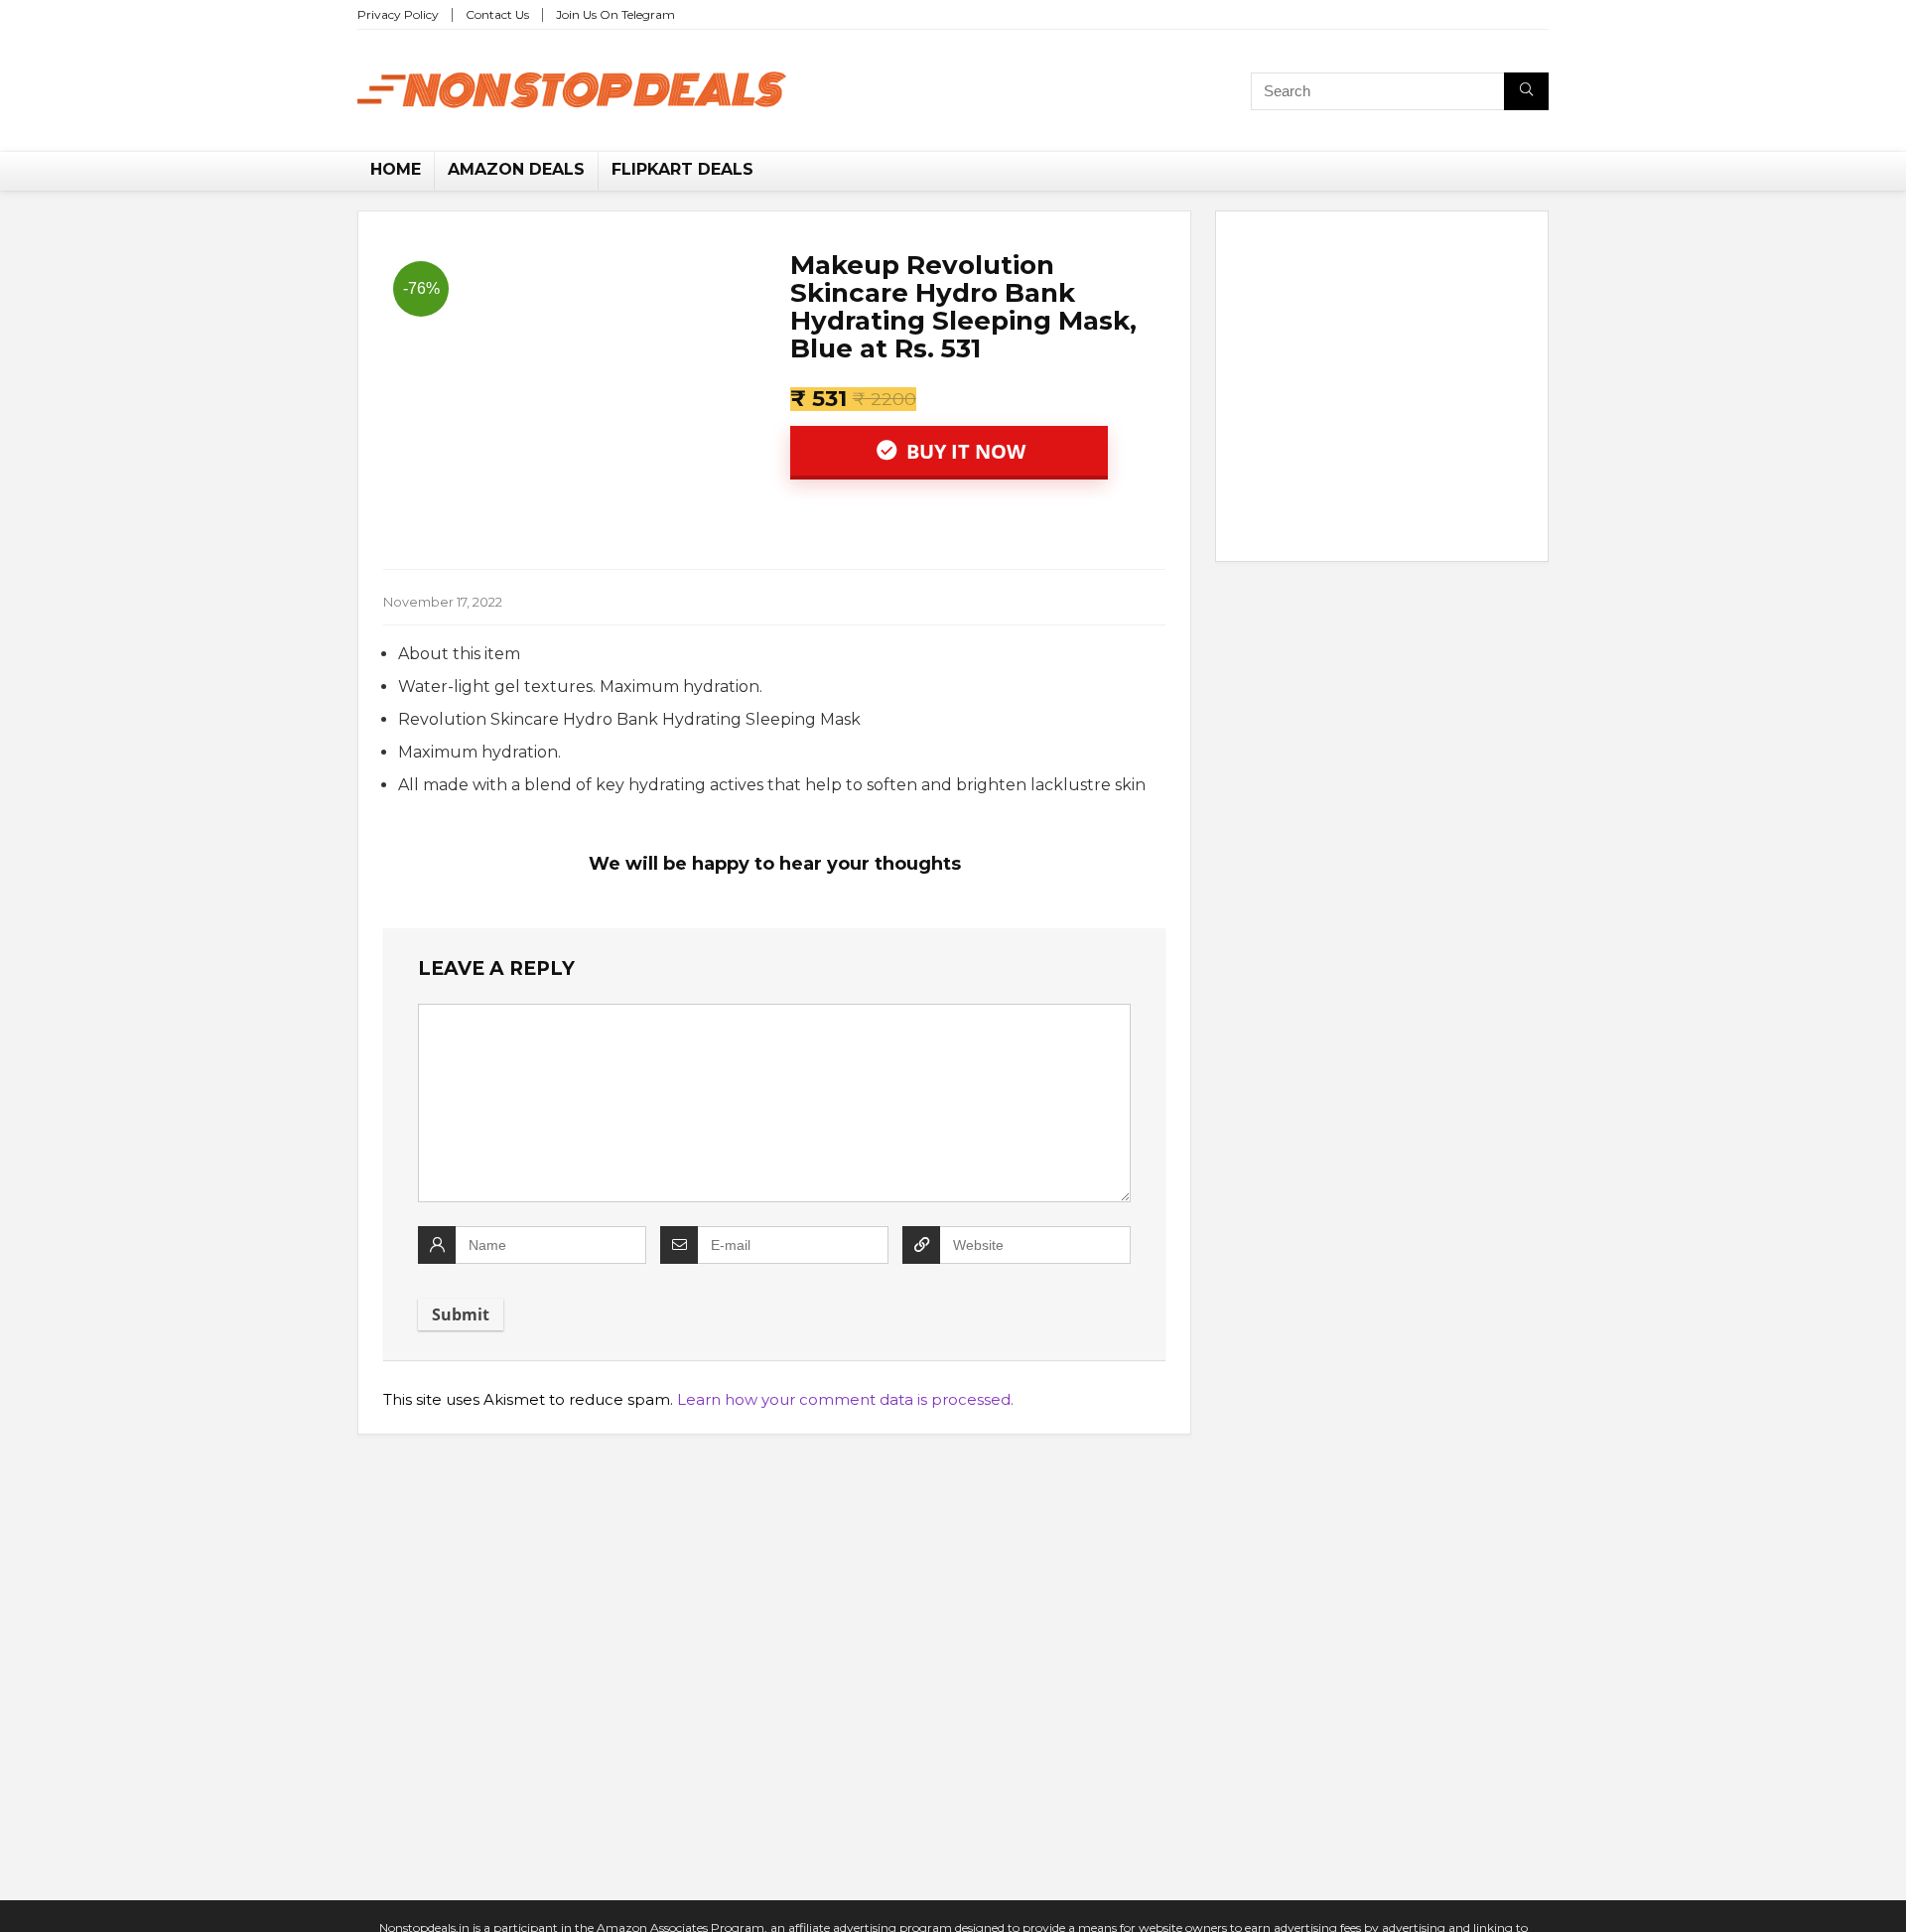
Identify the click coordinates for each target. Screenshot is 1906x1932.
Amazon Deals (516, 169)
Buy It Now (963, 451)
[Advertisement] (1382, 390)
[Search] (1526, 91)
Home (396, 169)
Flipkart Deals (682, 169)
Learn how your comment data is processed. (845, 1399)
